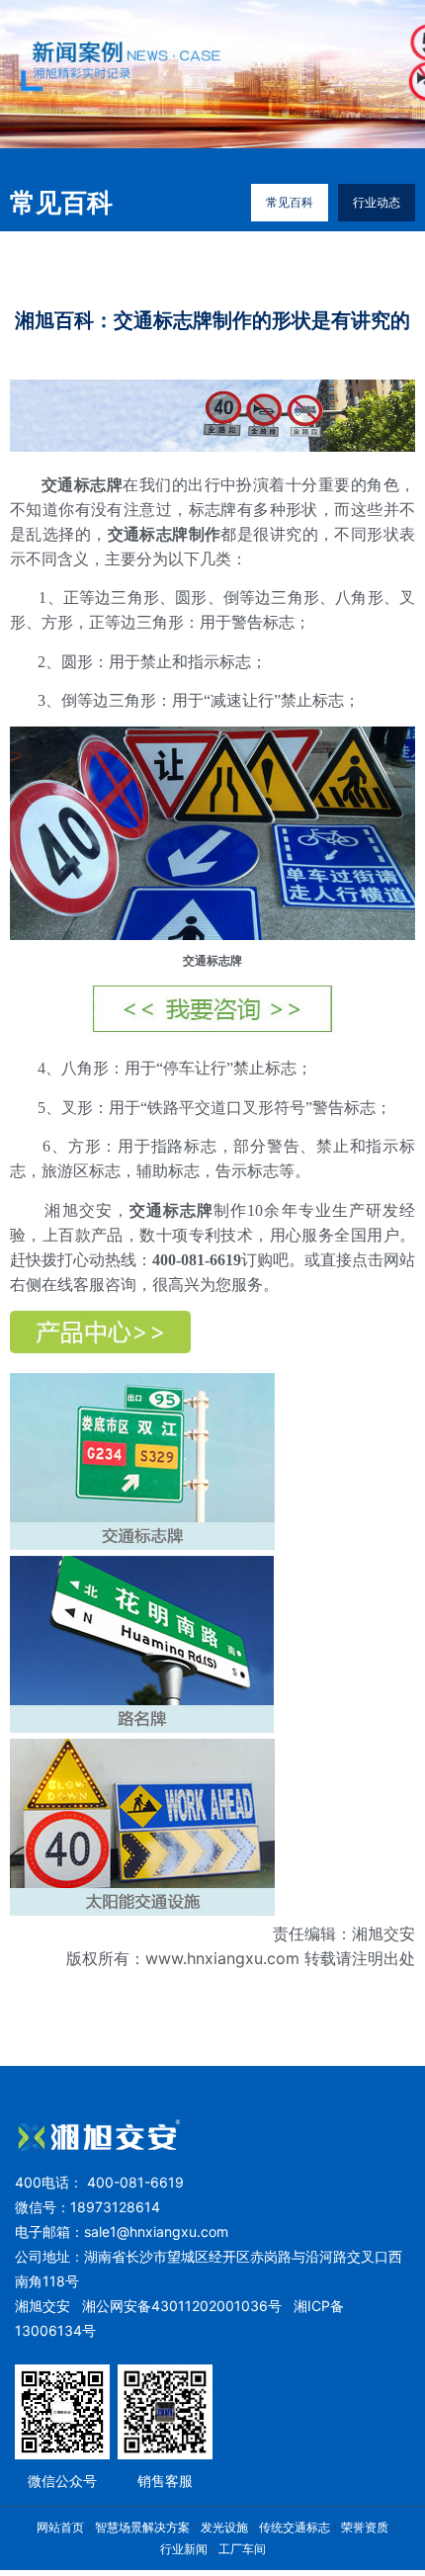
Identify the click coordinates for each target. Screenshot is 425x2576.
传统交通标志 (295, 2527)
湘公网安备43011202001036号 (182, 2306)
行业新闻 (184, 2549)
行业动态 (377, 202)
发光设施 (224, 2527)
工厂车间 (242, 2549)
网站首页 (60, 2527)
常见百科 (290, 202)
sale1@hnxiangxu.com (156, 2232)
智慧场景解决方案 (142, 2527)
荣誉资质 (365, 2527)
